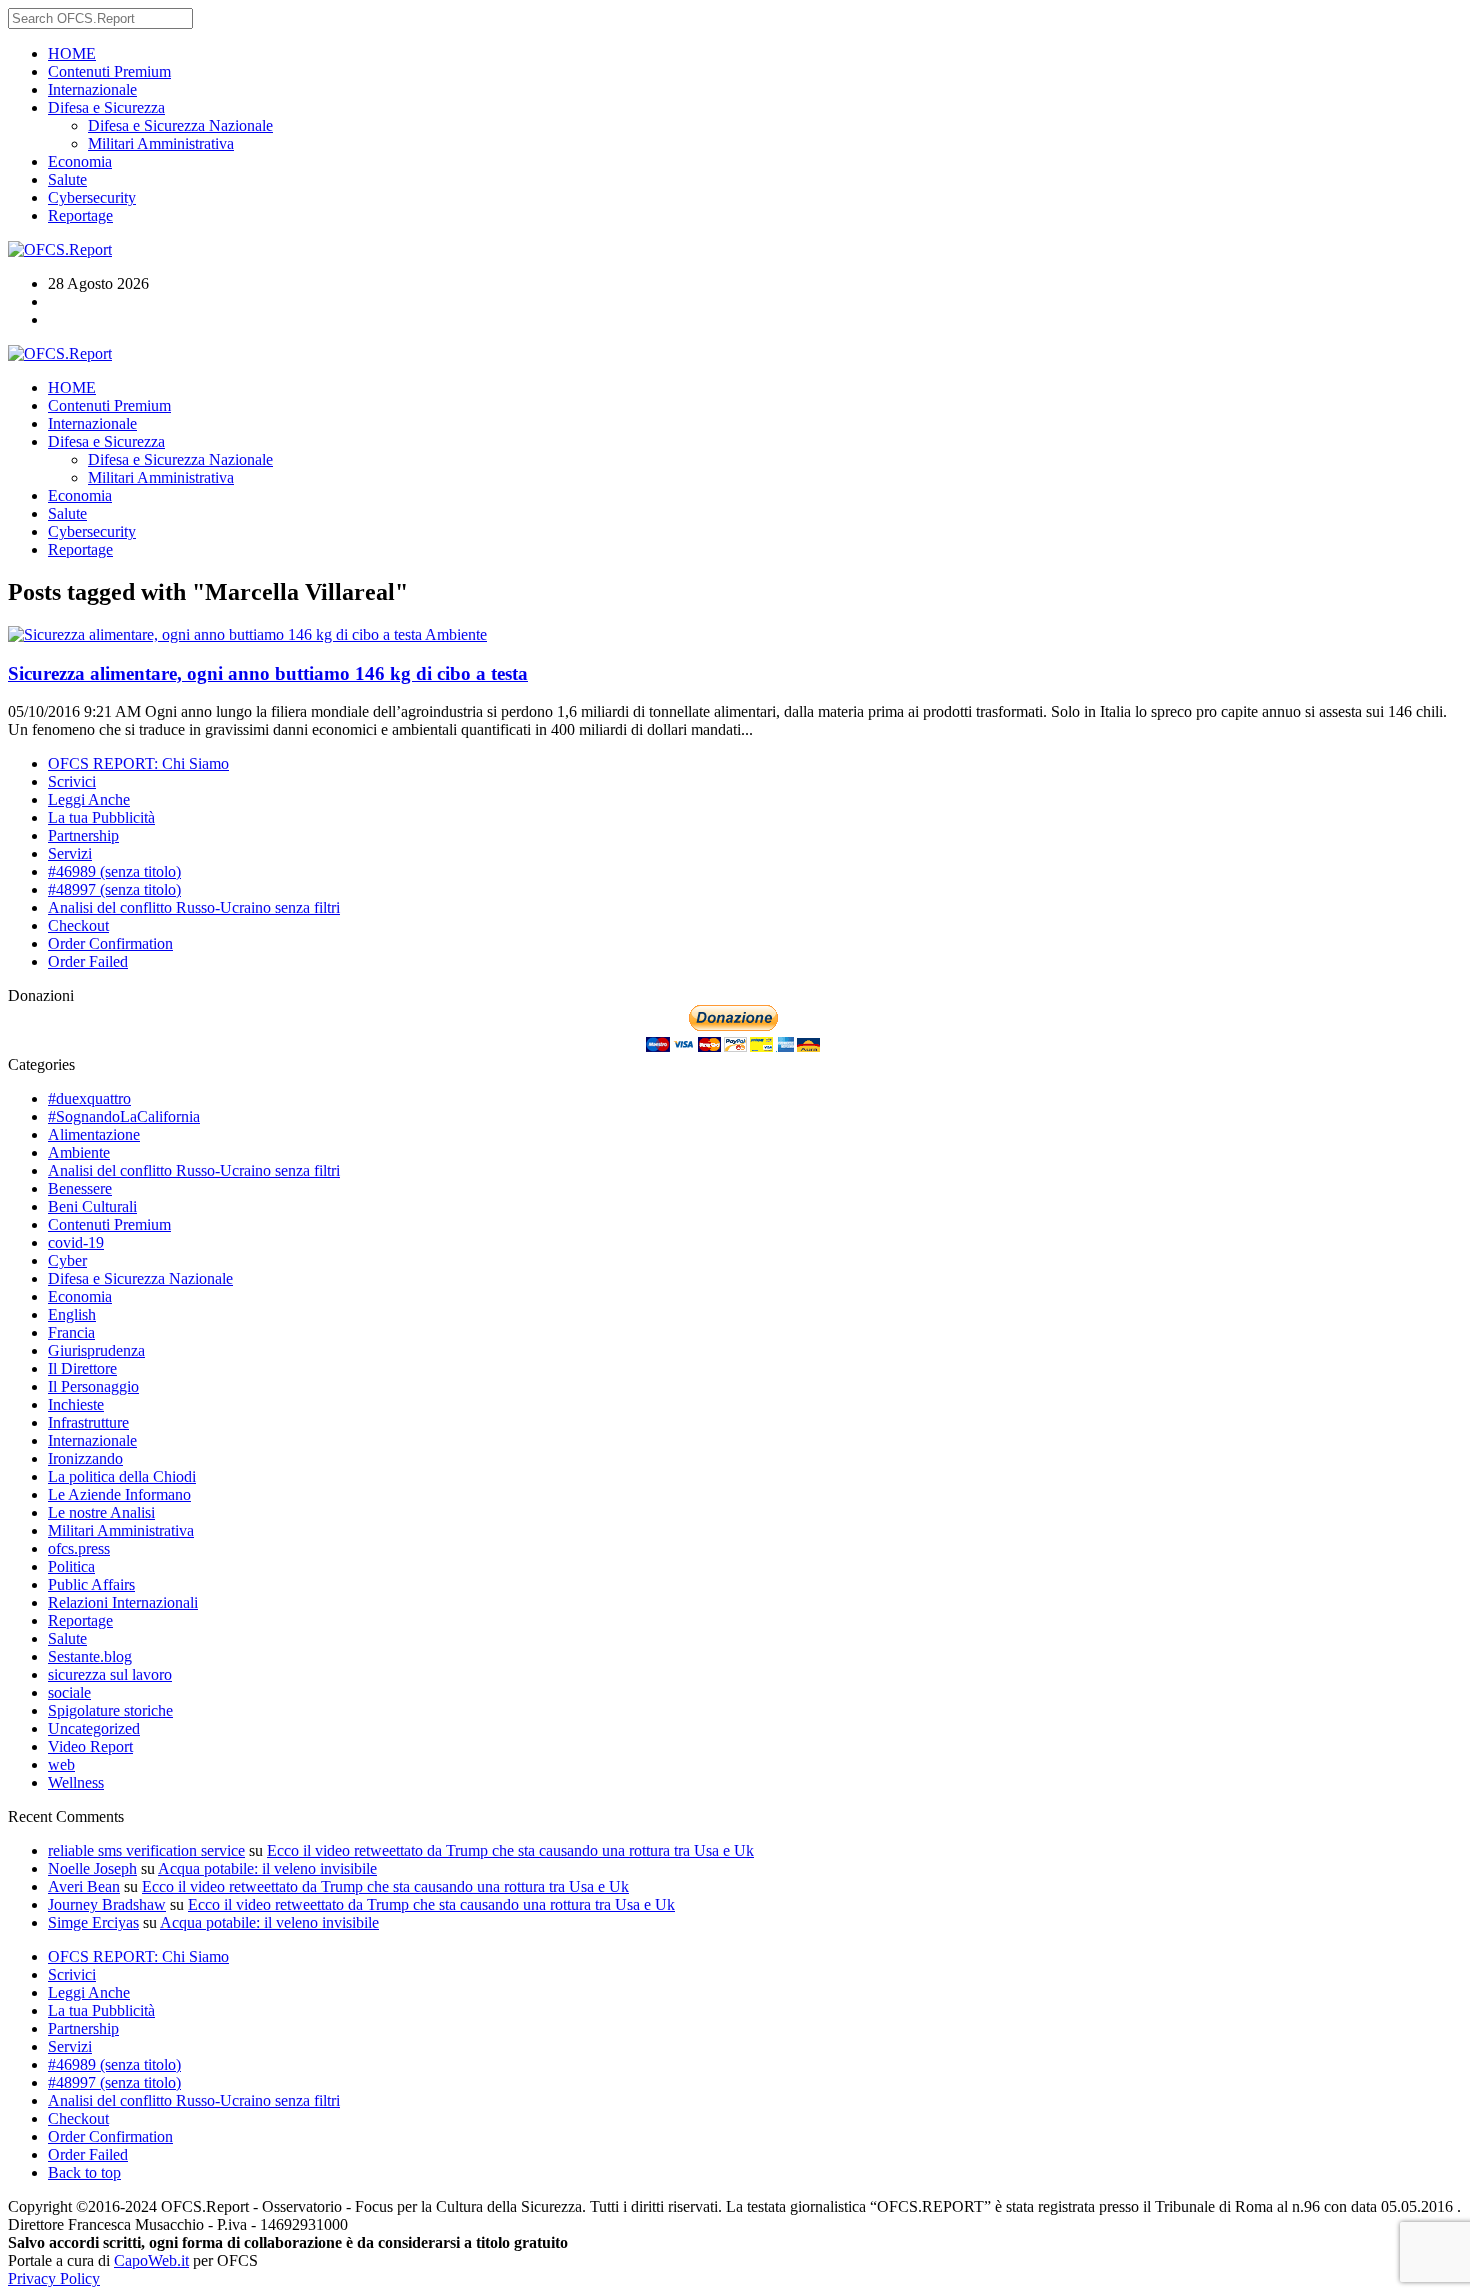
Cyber (67, 1260)
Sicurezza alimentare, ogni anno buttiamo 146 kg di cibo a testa (268, 673)
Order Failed (88, 961)
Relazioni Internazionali (123, 1602)
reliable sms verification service (146, 1850)
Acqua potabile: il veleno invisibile (267, 1868)
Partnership (83, 835)
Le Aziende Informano (119, 1494)
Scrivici (72, 781)
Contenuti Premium (109, 71)
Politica (71, 1566)
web (61, 1764)
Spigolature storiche (110, 1710)
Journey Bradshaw (107, 1904)
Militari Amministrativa (161, 143)
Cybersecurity (92, 197)
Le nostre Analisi (101, 1512)
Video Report (90, 1746)
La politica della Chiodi (122, 1476)
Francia (71, 1332)
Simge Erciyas (93, 1922)
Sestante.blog (90, 1656)
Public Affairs (91, 1584)
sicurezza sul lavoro (110, 1674)
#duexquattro (89, 1098)
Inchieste (76, 1404)
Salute (67, 179)
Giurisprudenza (96, 1350)
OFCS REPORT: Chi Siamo (138, 763)
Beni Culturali (92, 1206)
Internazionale (92, 89)
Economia (80, 161)
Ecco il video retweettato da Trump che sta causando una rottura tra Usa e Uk (510, 1850)
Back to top (84, 2172)
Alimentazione (94, 1134)
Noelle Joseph (92, 1868)
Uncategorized (94, 1728)
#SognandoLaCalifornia (124, 1116)
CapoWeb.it (151, 2260)
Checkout (78, 925)
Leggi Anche (89, 799)
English (72, 1314)
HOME (72, 53)
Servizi (70, 853)
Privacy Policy (54, 2278)
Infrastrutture (88, 1422)
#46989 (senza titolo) (114, 871)
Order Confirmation (110, 943)
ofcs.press (79, 1548)
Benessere (80, 1188)
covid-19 (76, 1242)
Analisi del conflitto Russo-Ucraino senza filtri (194, 907)
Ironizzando (85, 1458)
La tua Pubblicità (101, 817)
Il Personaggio (93, 1386)
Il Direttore (82, 1368)
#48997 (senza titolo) (114, 889)
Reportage (80, 215)
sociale (69, 1692)
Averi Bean (84, 1886)
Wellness (76, 1782)
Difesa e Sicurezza (106, 107)
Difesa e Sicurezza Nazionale (180, 125)
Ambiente (456, 634)
